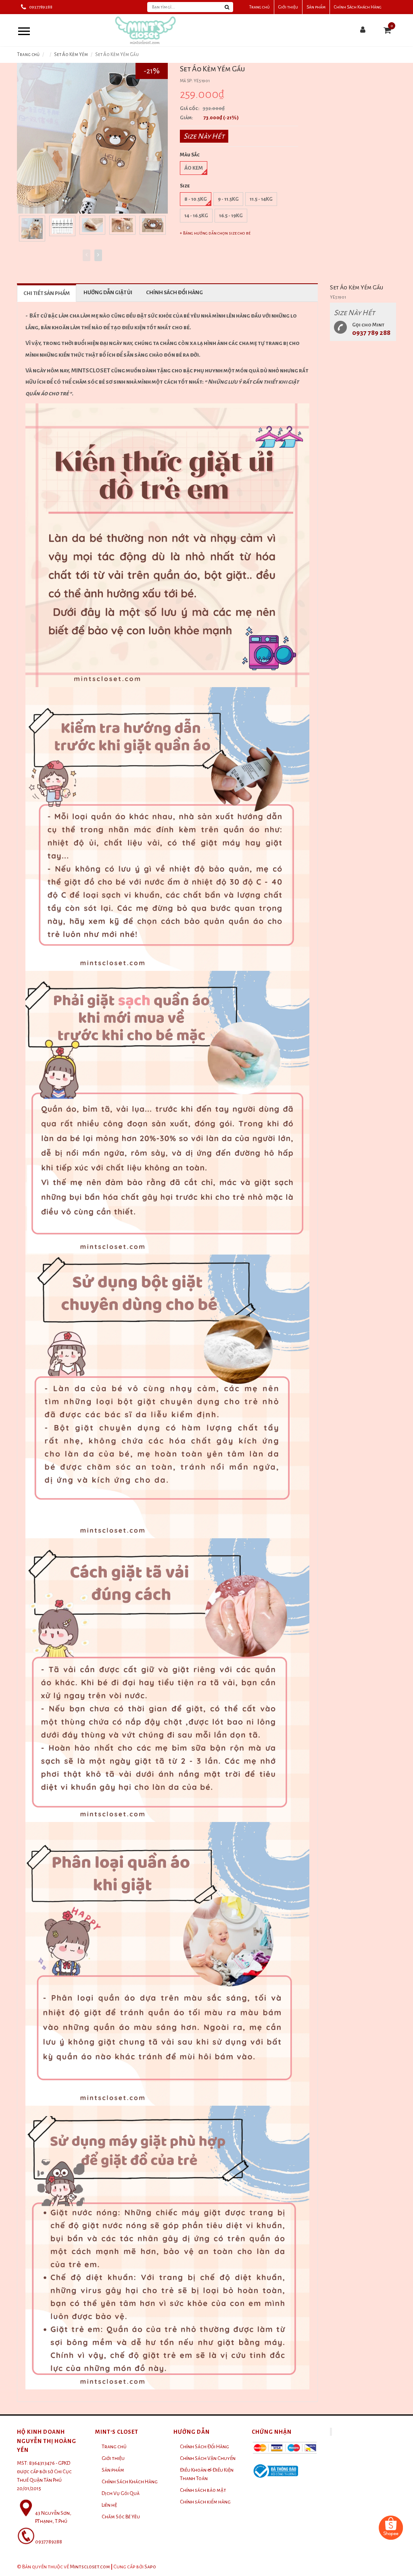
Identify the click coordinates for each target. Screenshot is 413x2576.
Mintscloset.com (90, 2567)
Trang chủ (260, 7)
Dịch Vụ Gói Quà (121, 2493)
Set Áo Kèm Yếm (71, 55)
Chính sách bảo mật (203, 2490)
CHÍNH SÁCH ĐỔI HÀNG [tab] (174, 293)
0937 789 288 (371, 333)
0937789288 (41, 7)
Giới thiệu (288, 7)
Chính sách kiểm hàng (205, 2502)
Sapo (150, 2567)
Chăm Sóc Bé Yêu (121, 2517)
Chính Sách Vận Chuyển (208, 2458)
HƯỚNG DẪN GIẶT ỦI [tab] (108, 293)
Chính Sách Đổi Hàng (204, 2447)
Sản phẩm (316, 7)
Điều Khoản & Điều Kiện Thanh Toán (207, 2474)
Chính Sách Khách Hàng (358, 7)
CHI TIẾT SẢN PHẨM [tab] (47, 293)
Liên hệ (109, 2505)
